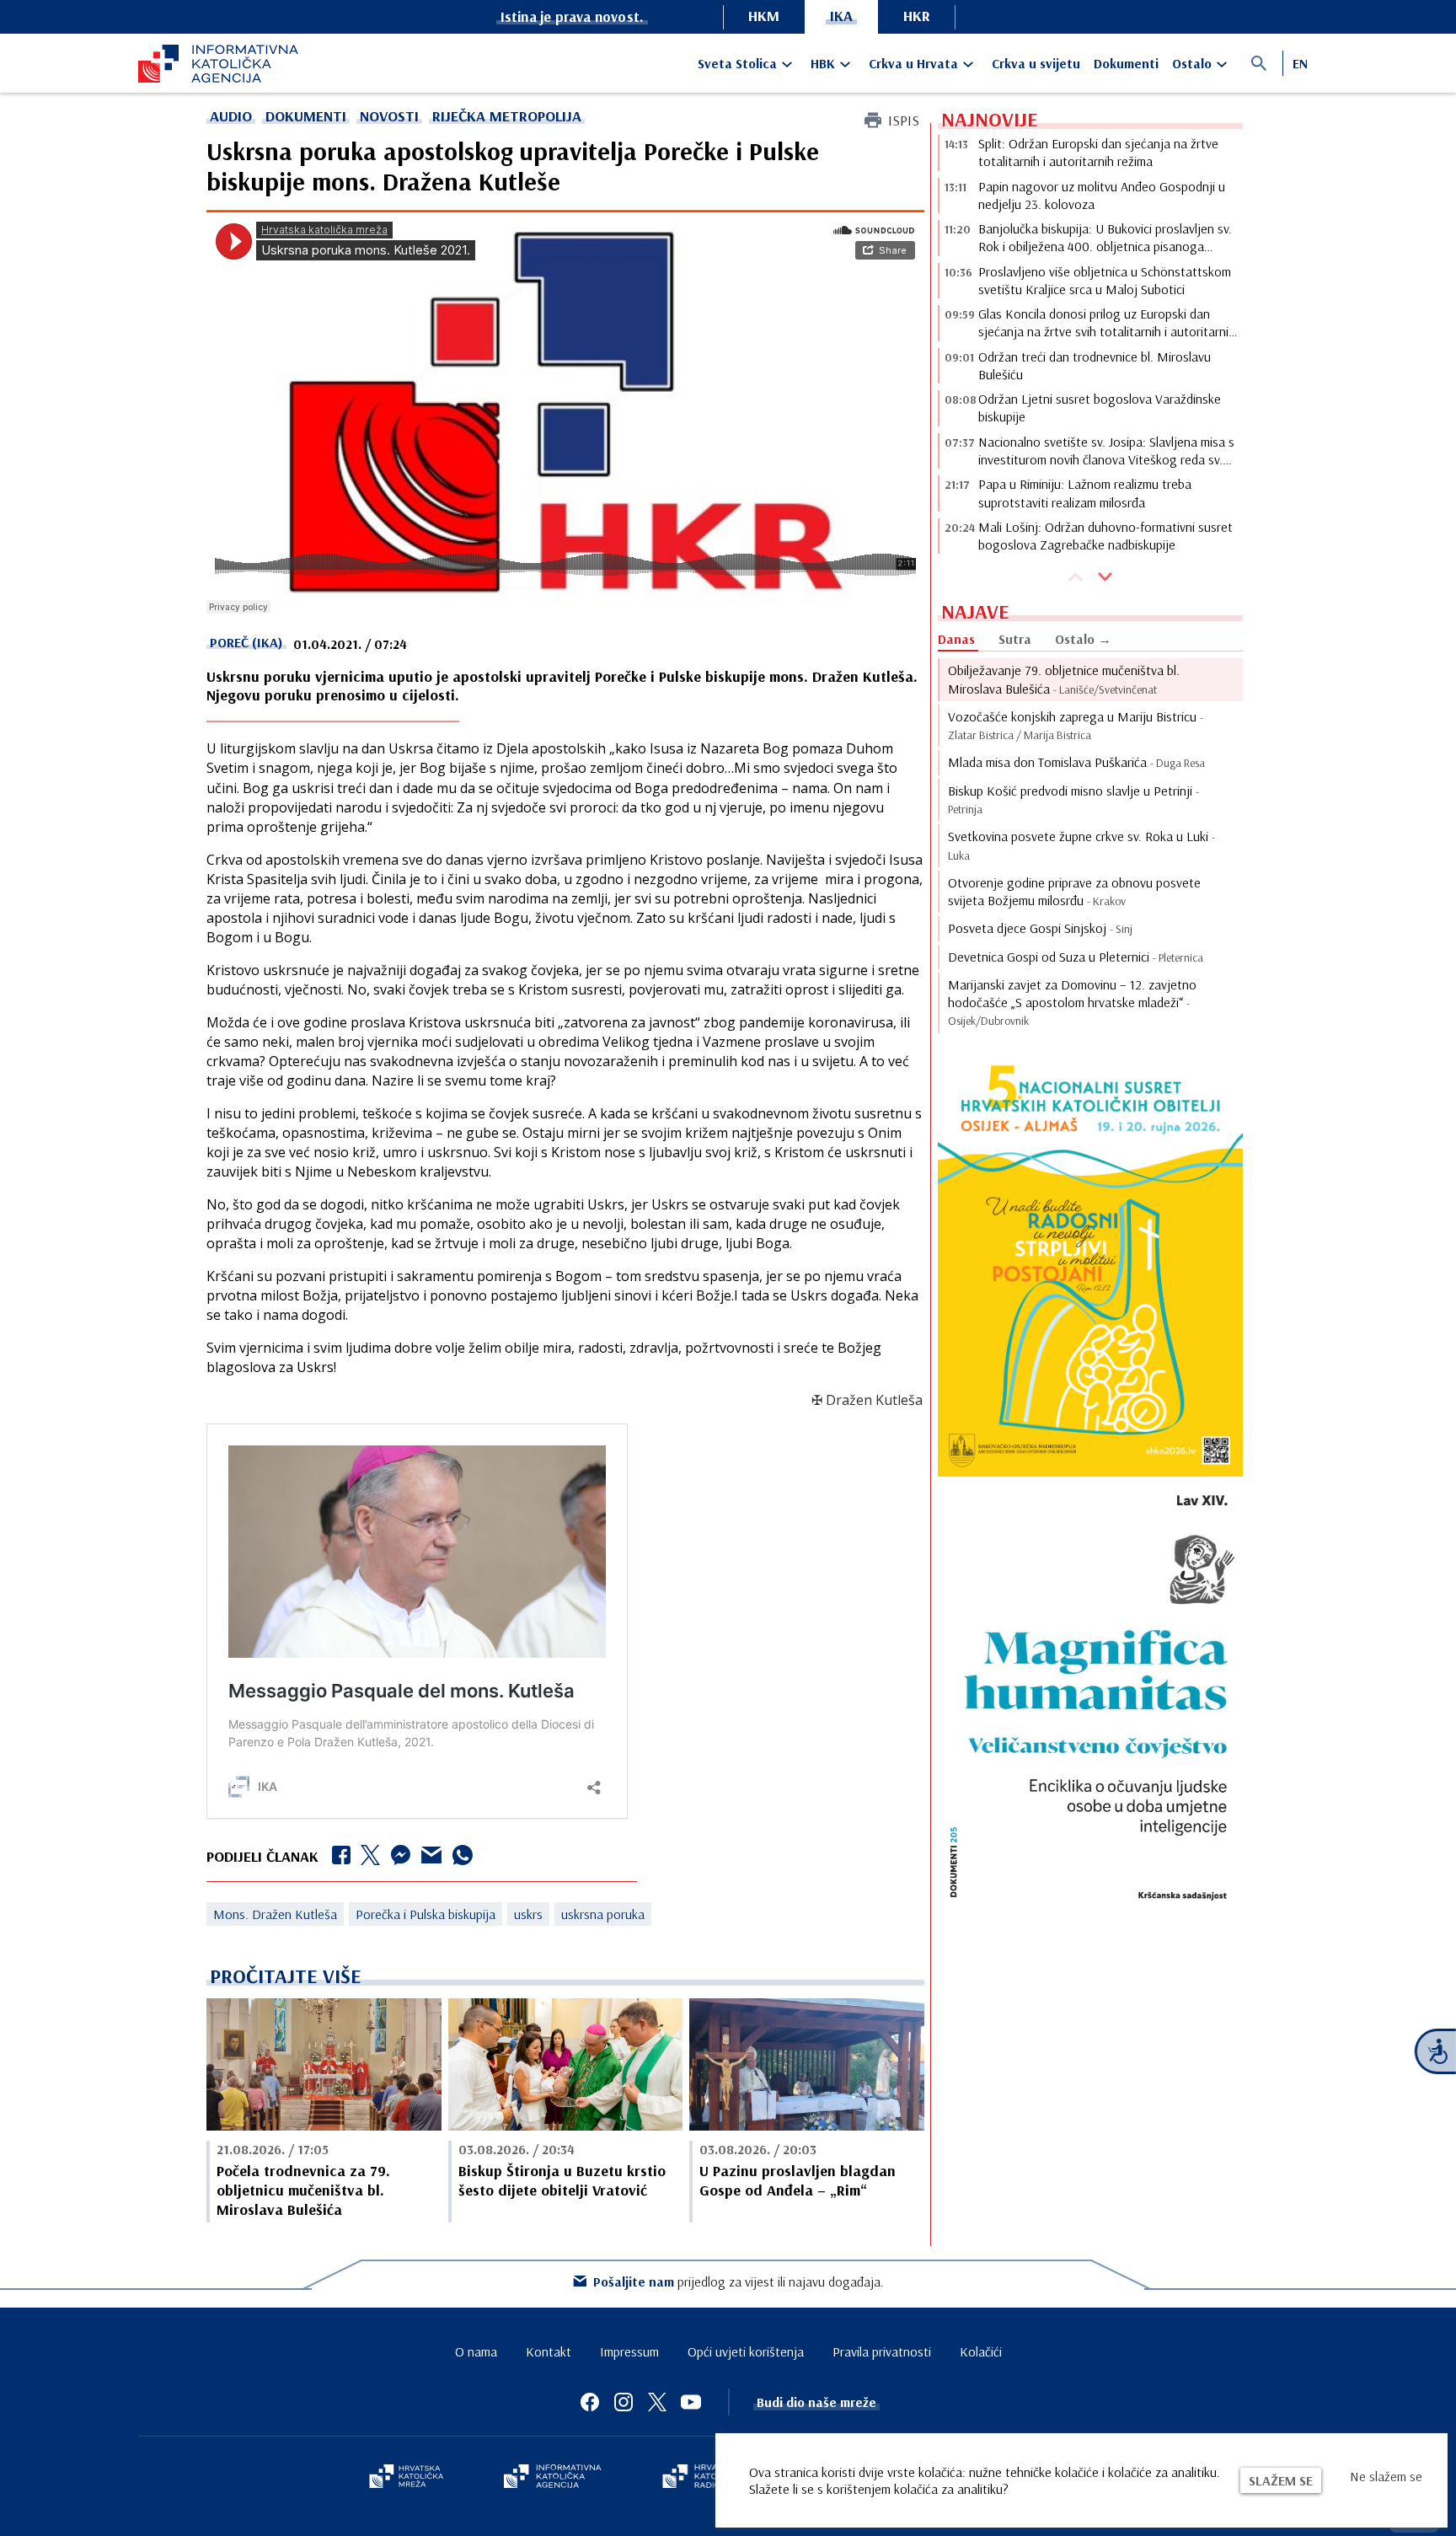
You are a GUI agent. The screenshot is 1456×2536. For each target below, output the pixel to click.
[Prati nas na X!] (657, 2402)
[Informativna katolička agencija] (553, 2478)
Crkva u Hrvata (913, 63)
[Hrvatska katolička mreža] (406, 2478)
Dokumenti (1126, 63)
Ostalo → (1083, 639)
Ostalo (1192, 63)
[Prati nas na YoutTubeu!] (691, 2402)
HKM (764, 16)
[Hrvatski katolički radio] (701, 2478)
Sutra (1015, 639)
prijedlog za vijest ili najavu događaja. (739, 2281)
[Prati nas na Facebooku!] (590, 2402)
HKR (917, 16)
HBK (823, 63)
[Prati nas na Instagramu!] (624, 2402)
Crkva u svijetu (1036, 63)
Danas (956, 639)
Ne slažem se (1386, 2476)
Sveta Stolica (737, 63)
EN (1300, 63)
